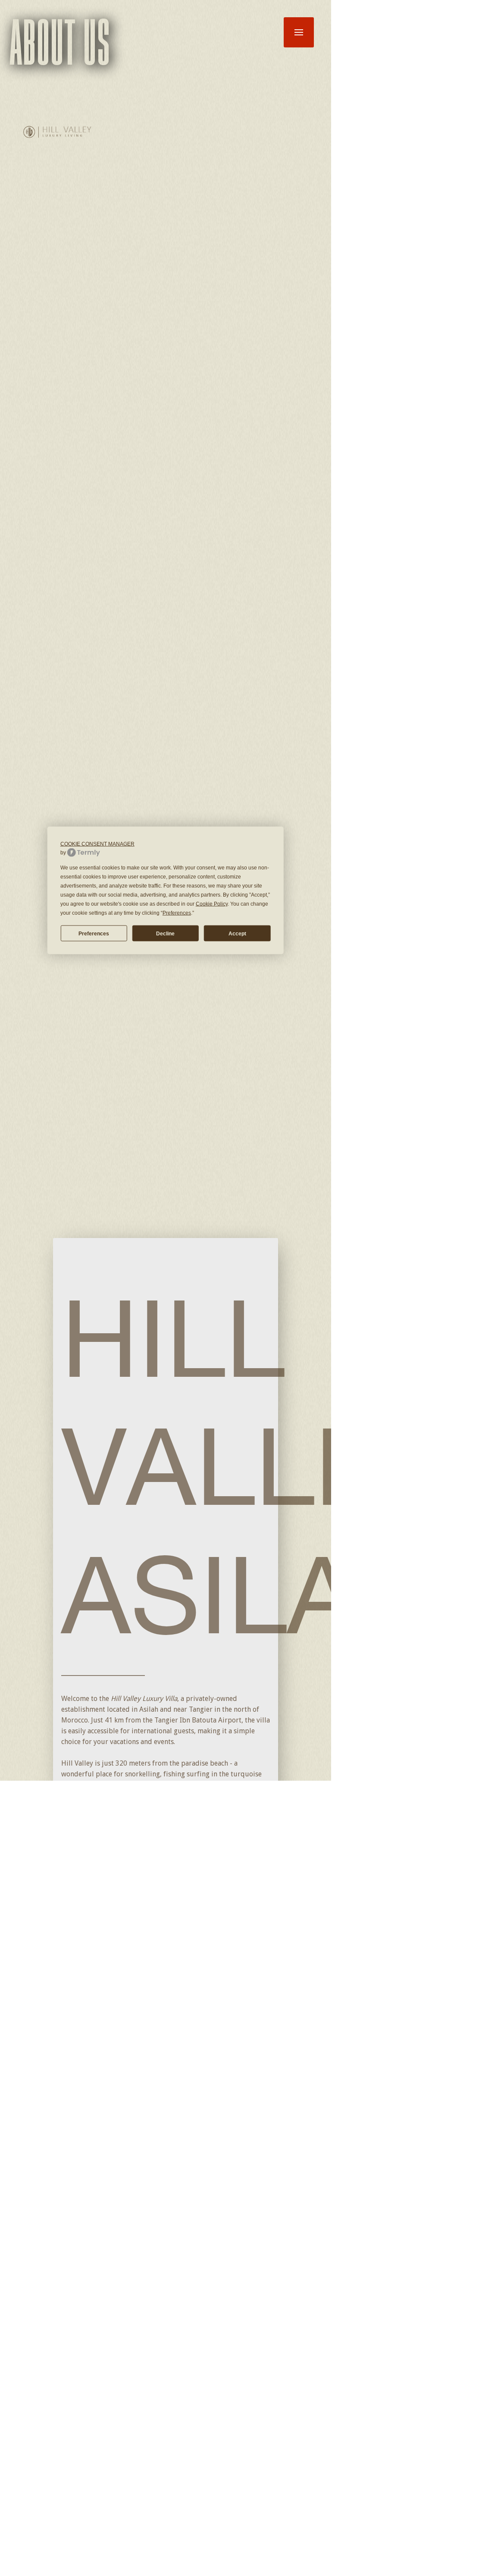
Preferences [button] (177, 913)
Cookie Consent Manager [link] (97, 844)
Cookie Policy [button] (212, 904)
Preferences (94, 933)
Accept (237, 933)
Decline (165, 933)
